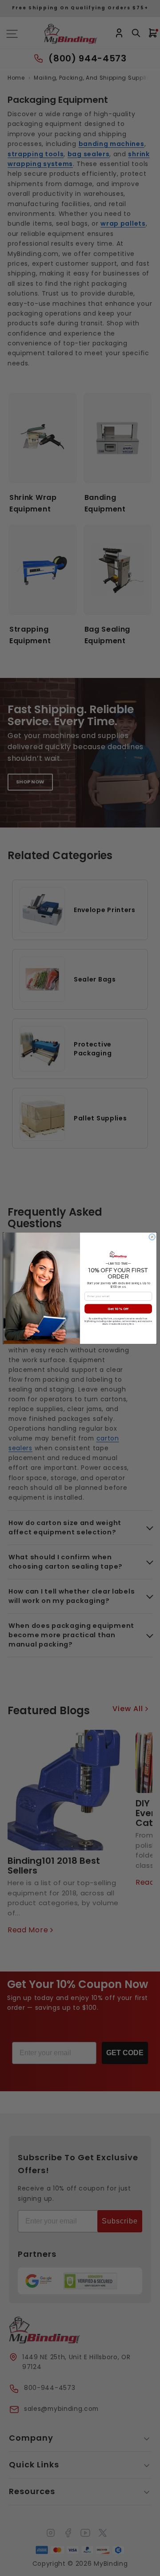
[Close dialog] (152, 1237)
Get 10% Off (118, 1308)
